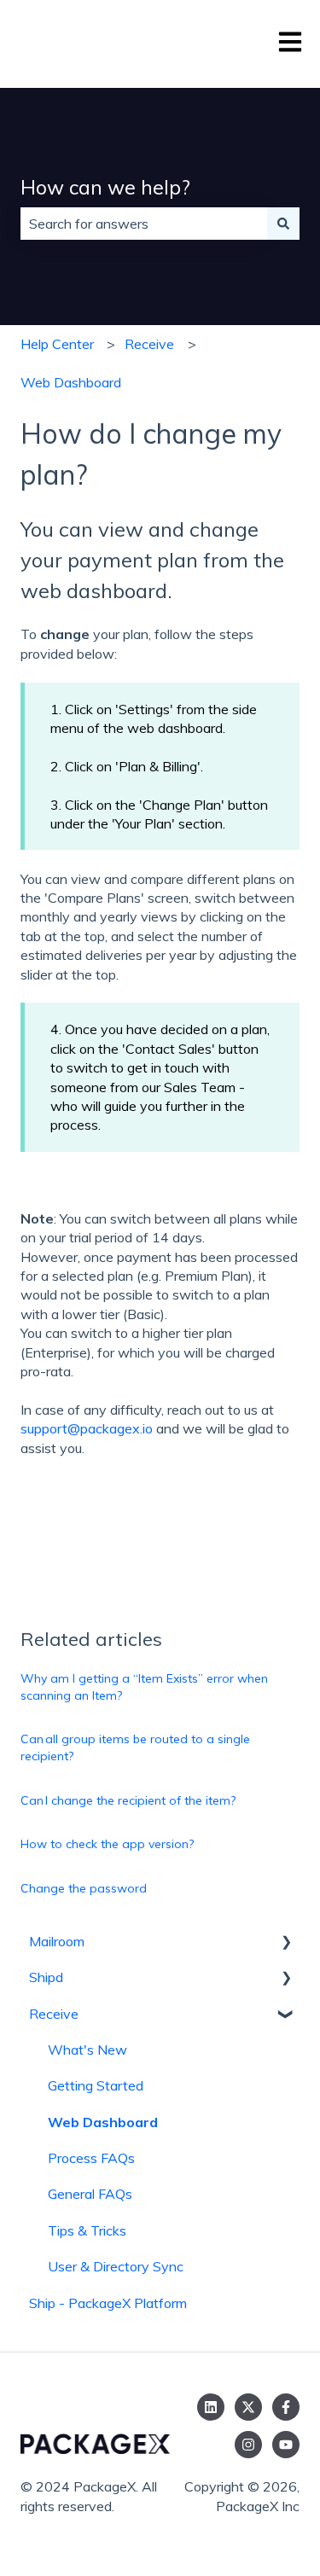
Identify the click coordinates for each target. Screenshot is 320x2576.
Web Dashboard (71, 382)
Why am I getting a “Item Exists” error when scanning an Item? (144, 1687)
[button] (286, 1942)
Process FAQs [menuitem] (91, 2158)
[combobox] (144, 224)
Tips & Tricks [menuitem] (87, 2230)
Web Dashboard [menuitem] (103, 2122)
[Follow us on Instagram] (248, 2445)
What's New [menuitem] (87, 2050)
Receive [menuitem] (54, 2014)
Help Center (57, 344)
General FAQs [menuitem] (90, 2194)
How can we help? (105, 187)
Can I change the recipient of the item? (128, 1800)
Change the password (84, 1888)
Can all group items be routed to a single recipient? (135, 1747)
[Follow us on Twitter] (248, 2407)
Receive (149, 344)
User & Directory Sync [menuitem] (116, 2266)
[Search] (283, 224)
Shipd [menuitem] (46, 1977)
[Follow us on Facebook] (286, 2407)
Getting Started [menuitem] (96, 2085)
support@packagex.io (87, 1428)
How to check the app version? (107, 1844)
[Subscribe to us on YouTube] (286, 2445)
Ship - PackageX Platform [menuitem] (108, 2303)
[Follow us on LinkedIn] (211, 2407)
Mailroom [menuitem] (57, 1941)
